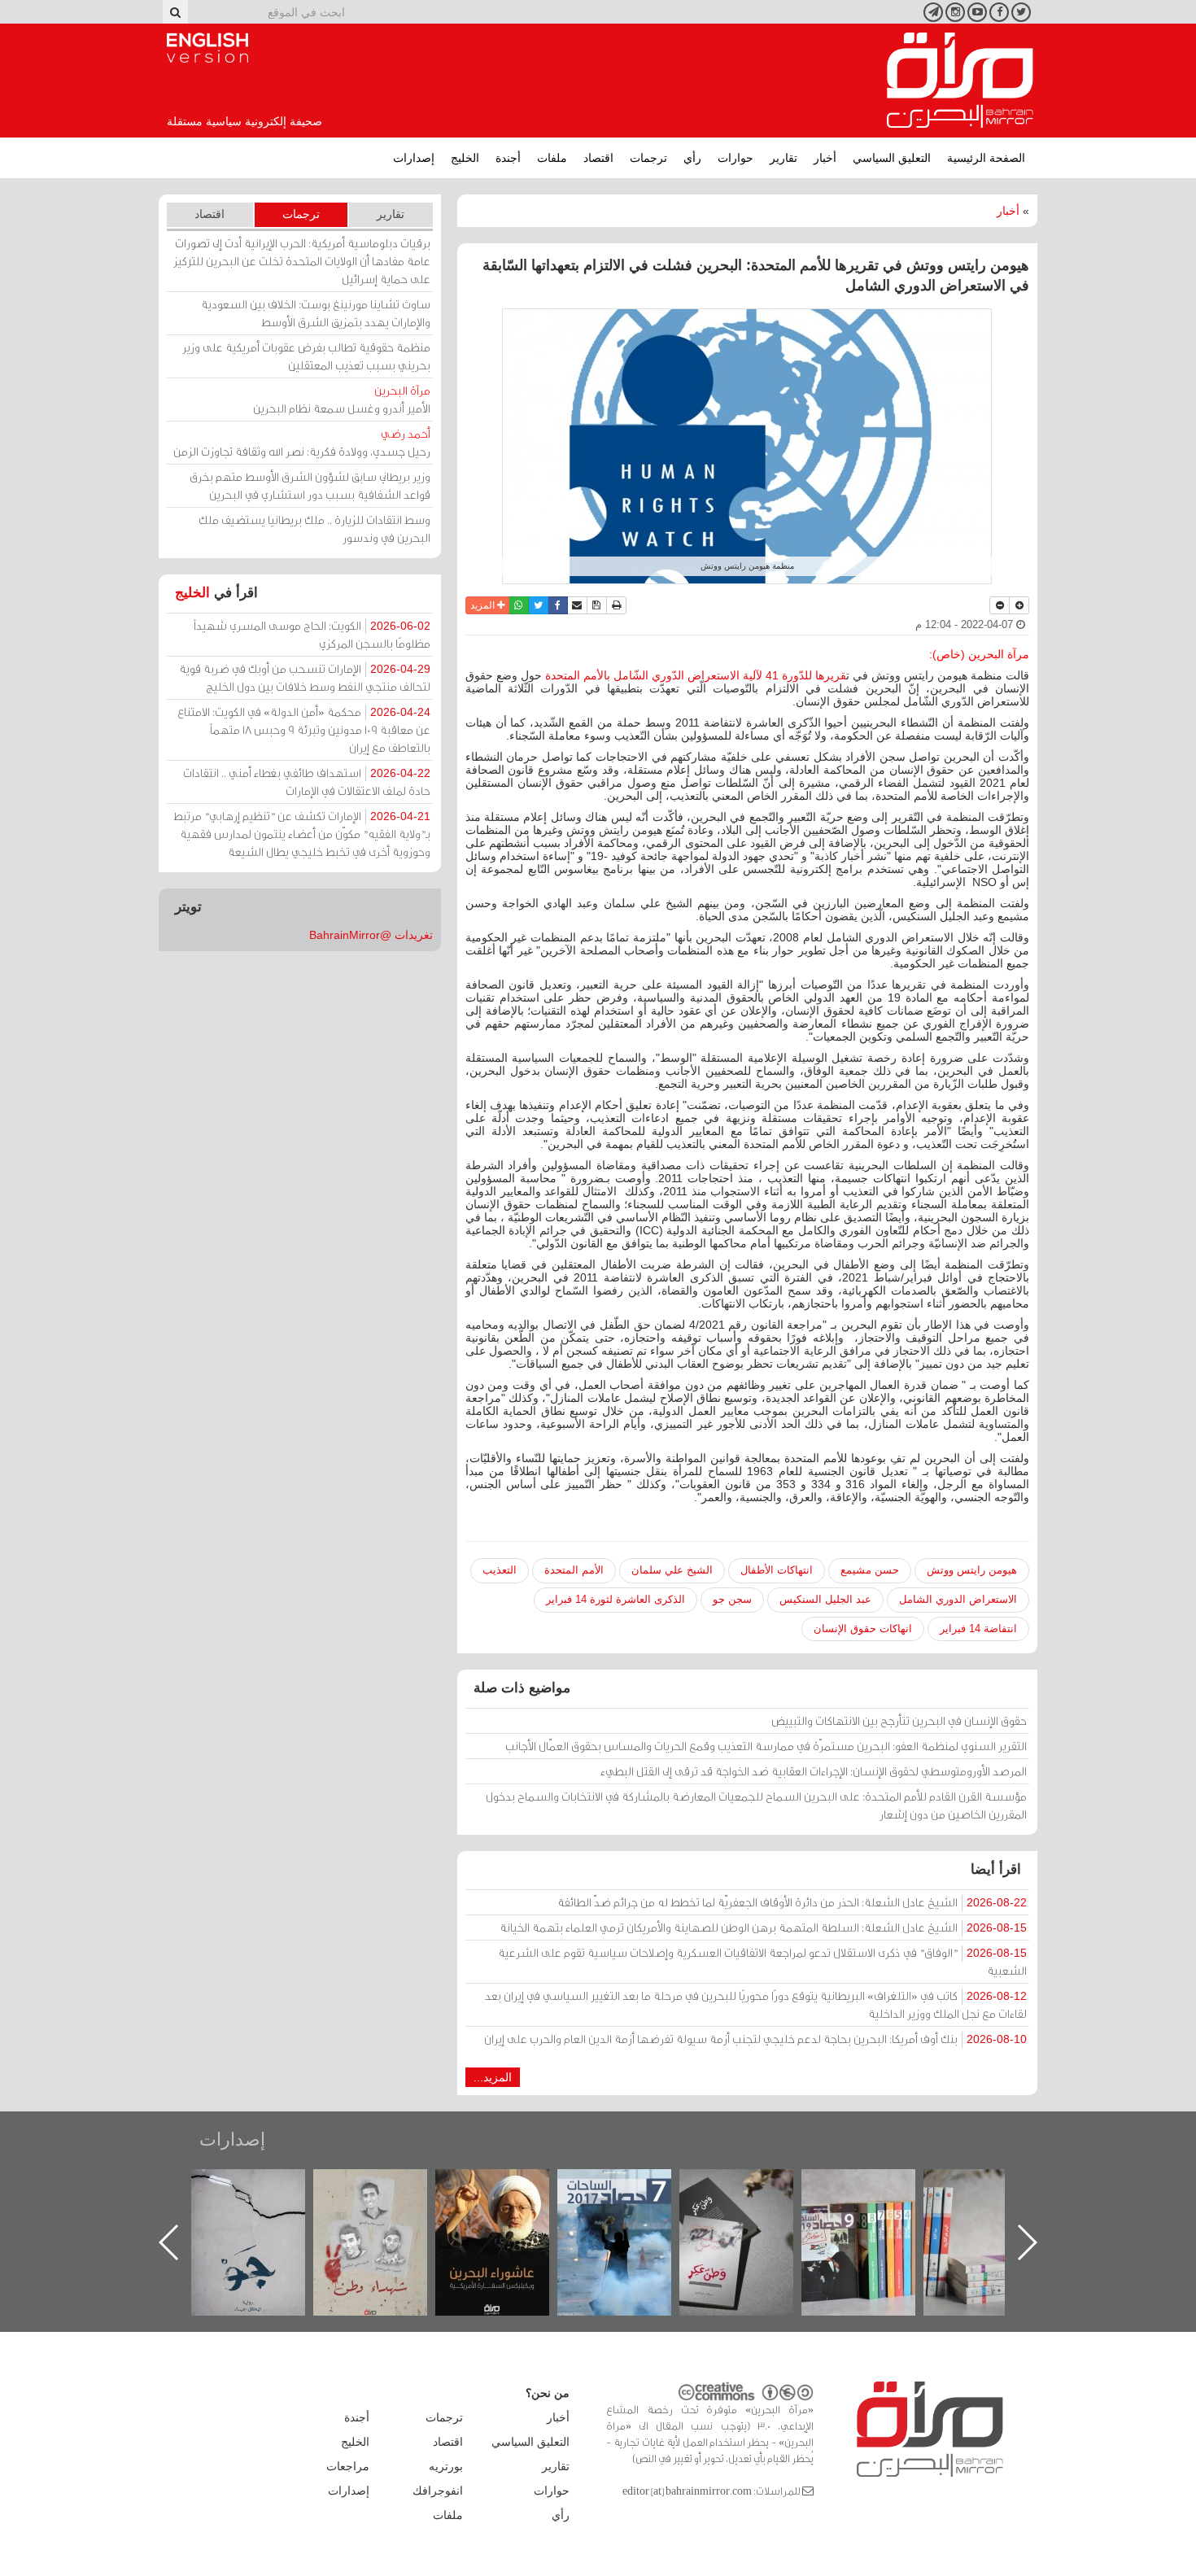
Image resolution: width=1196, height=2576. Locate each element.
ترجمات (648, 158)
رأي (692, 158)
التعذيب (500, 1570)
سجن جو (732, 1599)
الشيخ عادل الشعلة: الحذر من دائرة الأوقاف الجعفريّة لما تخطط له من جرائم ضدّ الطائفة (792, 1902)
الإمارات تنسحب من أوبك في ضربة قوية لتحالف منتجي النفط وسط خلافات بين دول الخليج (305, 677)
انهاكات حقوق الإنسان (863, 1629)
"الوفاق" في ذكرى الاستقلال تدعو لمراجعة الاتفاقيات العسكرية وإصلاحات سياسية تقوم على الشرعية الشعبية (762, 1961)
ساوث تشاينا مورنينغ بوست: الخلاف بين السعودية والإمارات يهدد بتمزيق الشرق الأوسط (316, 313)
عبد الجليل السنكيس (825, 1599)
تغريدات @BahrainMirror (371, 935)
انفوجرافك (438, 2491)
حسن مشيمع (870, 1570)
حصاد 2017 (753, 2187)
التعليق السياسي (892, 158)
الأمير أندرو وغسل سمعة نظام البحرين (342, 399)
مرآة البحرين (960, 81)
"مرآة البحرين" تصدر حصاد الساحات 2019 (997, 2206)
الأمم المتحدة (574, 1570)
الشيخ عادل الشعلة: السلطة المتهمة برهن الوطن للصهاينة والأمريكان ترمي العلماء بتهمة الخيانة (763, 1927)
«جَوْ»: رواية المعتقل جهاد (386, 2196)
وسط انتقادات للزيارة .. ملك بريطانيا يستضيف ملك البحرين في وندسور (314, 528)
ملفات (552, 158)
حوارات (735, 158)
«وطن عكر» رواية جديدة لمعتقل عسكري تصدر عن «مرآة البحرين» (875, 2216)
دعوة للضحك (264, 2187)
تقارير (784, 158)
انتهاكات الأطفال (777, 1570)
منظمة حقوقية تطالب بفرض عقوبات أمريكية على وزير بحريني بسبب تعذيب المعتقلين (306, 356)
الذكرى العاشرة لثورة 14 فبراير (615, 1599)
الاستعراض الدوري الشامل (958, 1599)
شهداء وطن (509, 2187)
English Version (207, 48)
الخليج (465, 158)
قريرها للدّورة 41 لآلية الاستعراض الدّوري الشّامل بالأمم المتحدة (694, 675)
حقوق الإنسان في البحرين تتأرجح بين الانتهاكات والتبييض (899, 1720)
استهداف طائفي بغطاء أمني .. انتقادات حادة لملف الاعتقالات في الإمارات (307, 782)
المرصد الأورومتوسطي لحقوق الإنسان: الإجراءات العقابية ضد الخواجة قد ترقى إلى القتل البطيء (814, 1771)
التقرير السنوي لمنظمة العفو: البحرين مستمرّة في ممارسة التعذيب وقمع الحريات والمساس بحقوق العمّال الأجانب (766, 1746)
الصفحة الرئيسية (986, 158)
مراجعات (348, 2466)
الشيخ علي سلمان (672, 1570)
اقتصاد (598, 158)
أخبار (825, 158)
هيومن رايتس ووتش (972, 1570)
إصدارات (414, 158)
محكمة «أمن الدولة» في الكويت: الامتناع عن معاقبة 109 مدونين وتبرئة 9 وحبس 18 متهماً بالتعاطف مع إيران (304, 729)
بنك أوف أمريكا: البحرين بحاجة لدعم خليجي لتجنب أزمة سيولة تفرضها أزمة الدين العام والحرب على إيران (755, 2039)
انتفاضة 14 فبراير (978, 1629)
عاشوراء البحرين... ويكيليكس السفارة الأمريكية (631, 2206)
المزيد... (493, 2077)
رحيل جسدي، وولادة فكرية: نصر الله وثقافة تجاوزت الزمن (302, 442)
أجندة (508, 158)
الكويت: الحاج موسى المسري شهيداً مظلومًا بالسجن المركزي (312, 634)
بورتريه (446, 2466)
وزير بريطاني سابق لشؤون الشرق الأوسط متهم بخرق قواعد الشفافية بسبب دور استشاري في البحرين (310, 485)
